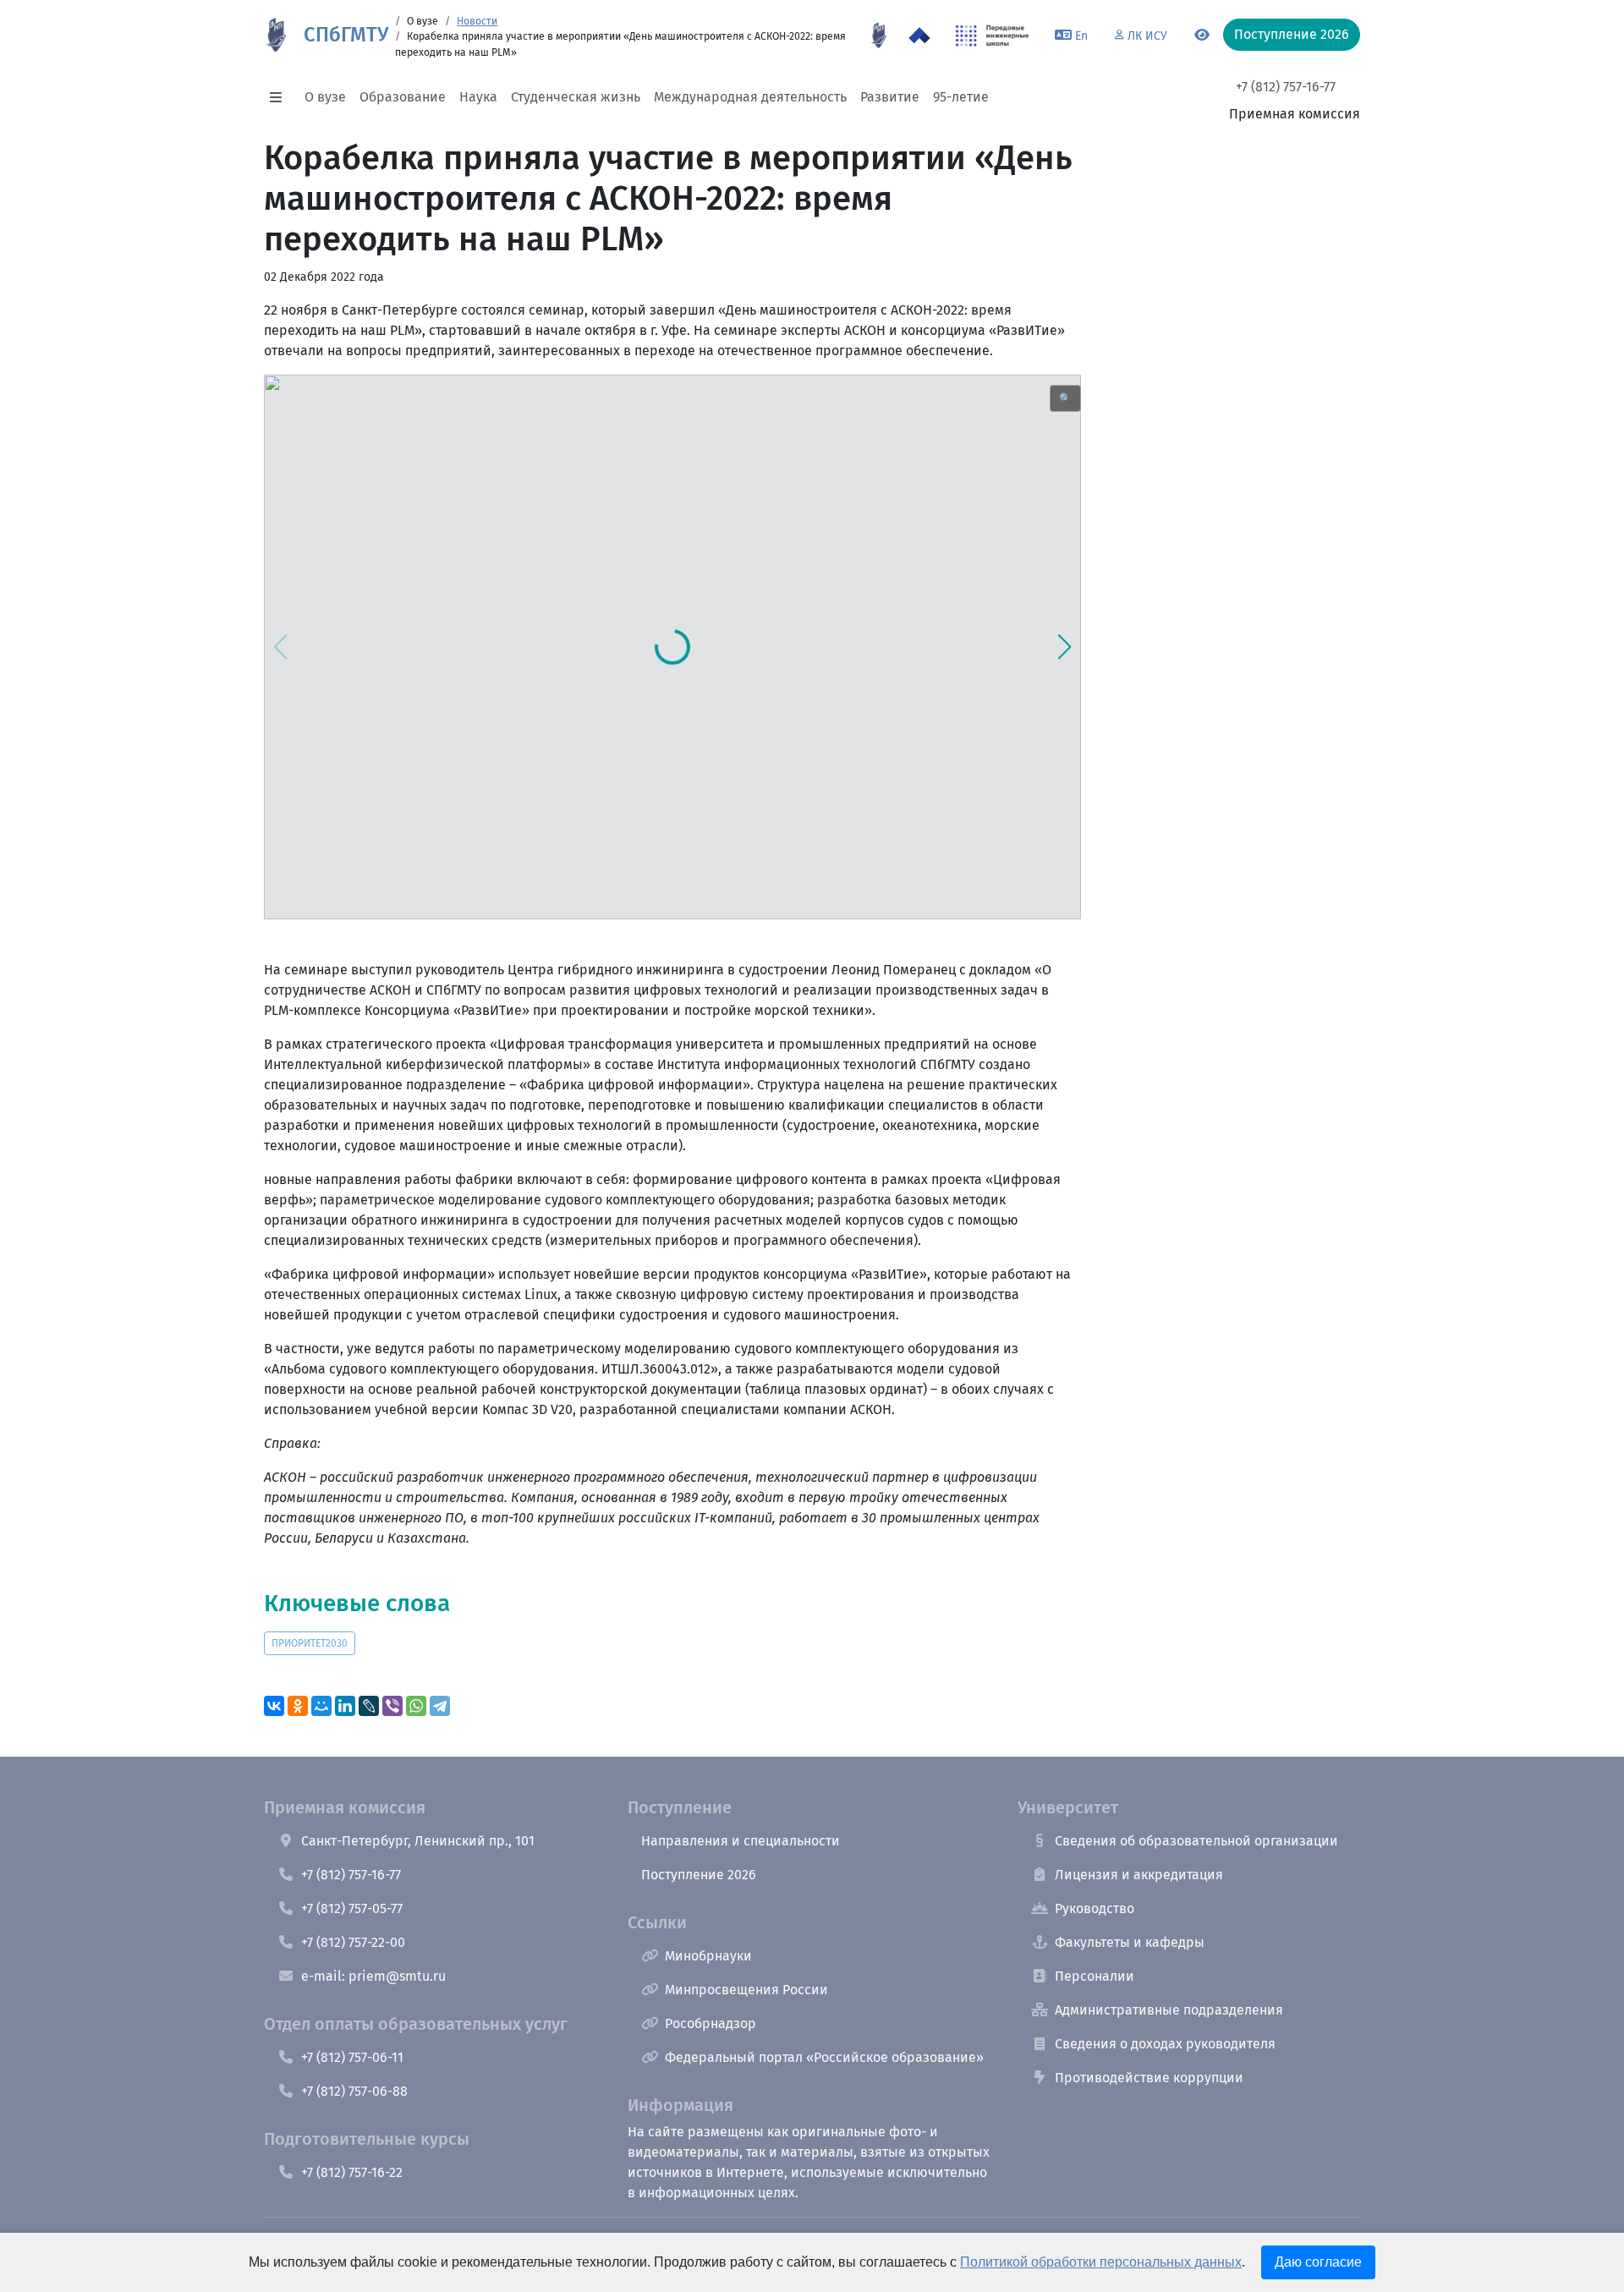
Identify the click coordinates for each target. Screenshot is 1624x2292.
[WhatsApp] (416, 1706)
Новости (477, 21)
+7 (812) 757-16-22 (352, 2172)
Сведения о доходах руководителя (1165, 2044)
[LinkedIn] (345, 1706)
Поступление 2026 (699, 1875)
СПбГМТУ (346, 35)
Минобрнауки (708, 1956)
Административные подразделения (1169, 2010)
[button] (281, 97)
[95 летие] (879, 36)
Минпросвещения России (746, 1990)
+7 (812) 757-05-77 (352, 1908)
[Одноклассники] (298, 1706)
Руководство (1095, 1908)
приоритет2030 (310, 1643)
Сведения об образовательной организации (1196, 1841)
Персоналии (1095, 1976)
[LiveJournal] (369, 1706)
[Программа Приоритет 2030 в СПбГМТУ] (919, 36)
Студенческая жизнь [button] (576, 97)
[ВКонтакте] (274, 1706)
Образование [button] (403, 97)
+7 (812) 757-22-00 (353, 1942)
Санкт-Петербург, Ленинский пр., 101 (418, 1841)
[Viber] (392, 1706)
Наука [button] (478, 97)
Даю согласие (1318, 2262)
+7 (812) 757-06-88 (354, 2091)
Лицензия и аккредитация (1139, 1875)
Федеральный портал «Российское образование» (824, 2057)
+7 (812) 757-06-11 (352, 2057)
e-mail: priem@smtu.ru (373, 1976)
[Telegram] (440, 1706)
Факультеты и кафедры (1130, 1942)
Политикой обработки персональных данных (1101, 2262)
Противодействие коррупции (1149, 2078)
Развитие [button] (890, 97)
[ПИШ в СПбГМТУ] (993, 36)
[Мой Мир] (321, 1706)
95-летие (961, 97)
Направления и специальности (741, 1841)
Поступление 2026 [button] (1292, 34)
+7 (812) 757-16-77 (1286, 87)
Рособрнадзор (710, 2023)
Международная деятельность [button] (750, 97)
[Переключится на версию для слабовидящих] (1202, 36)
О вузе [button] (325, 97)
